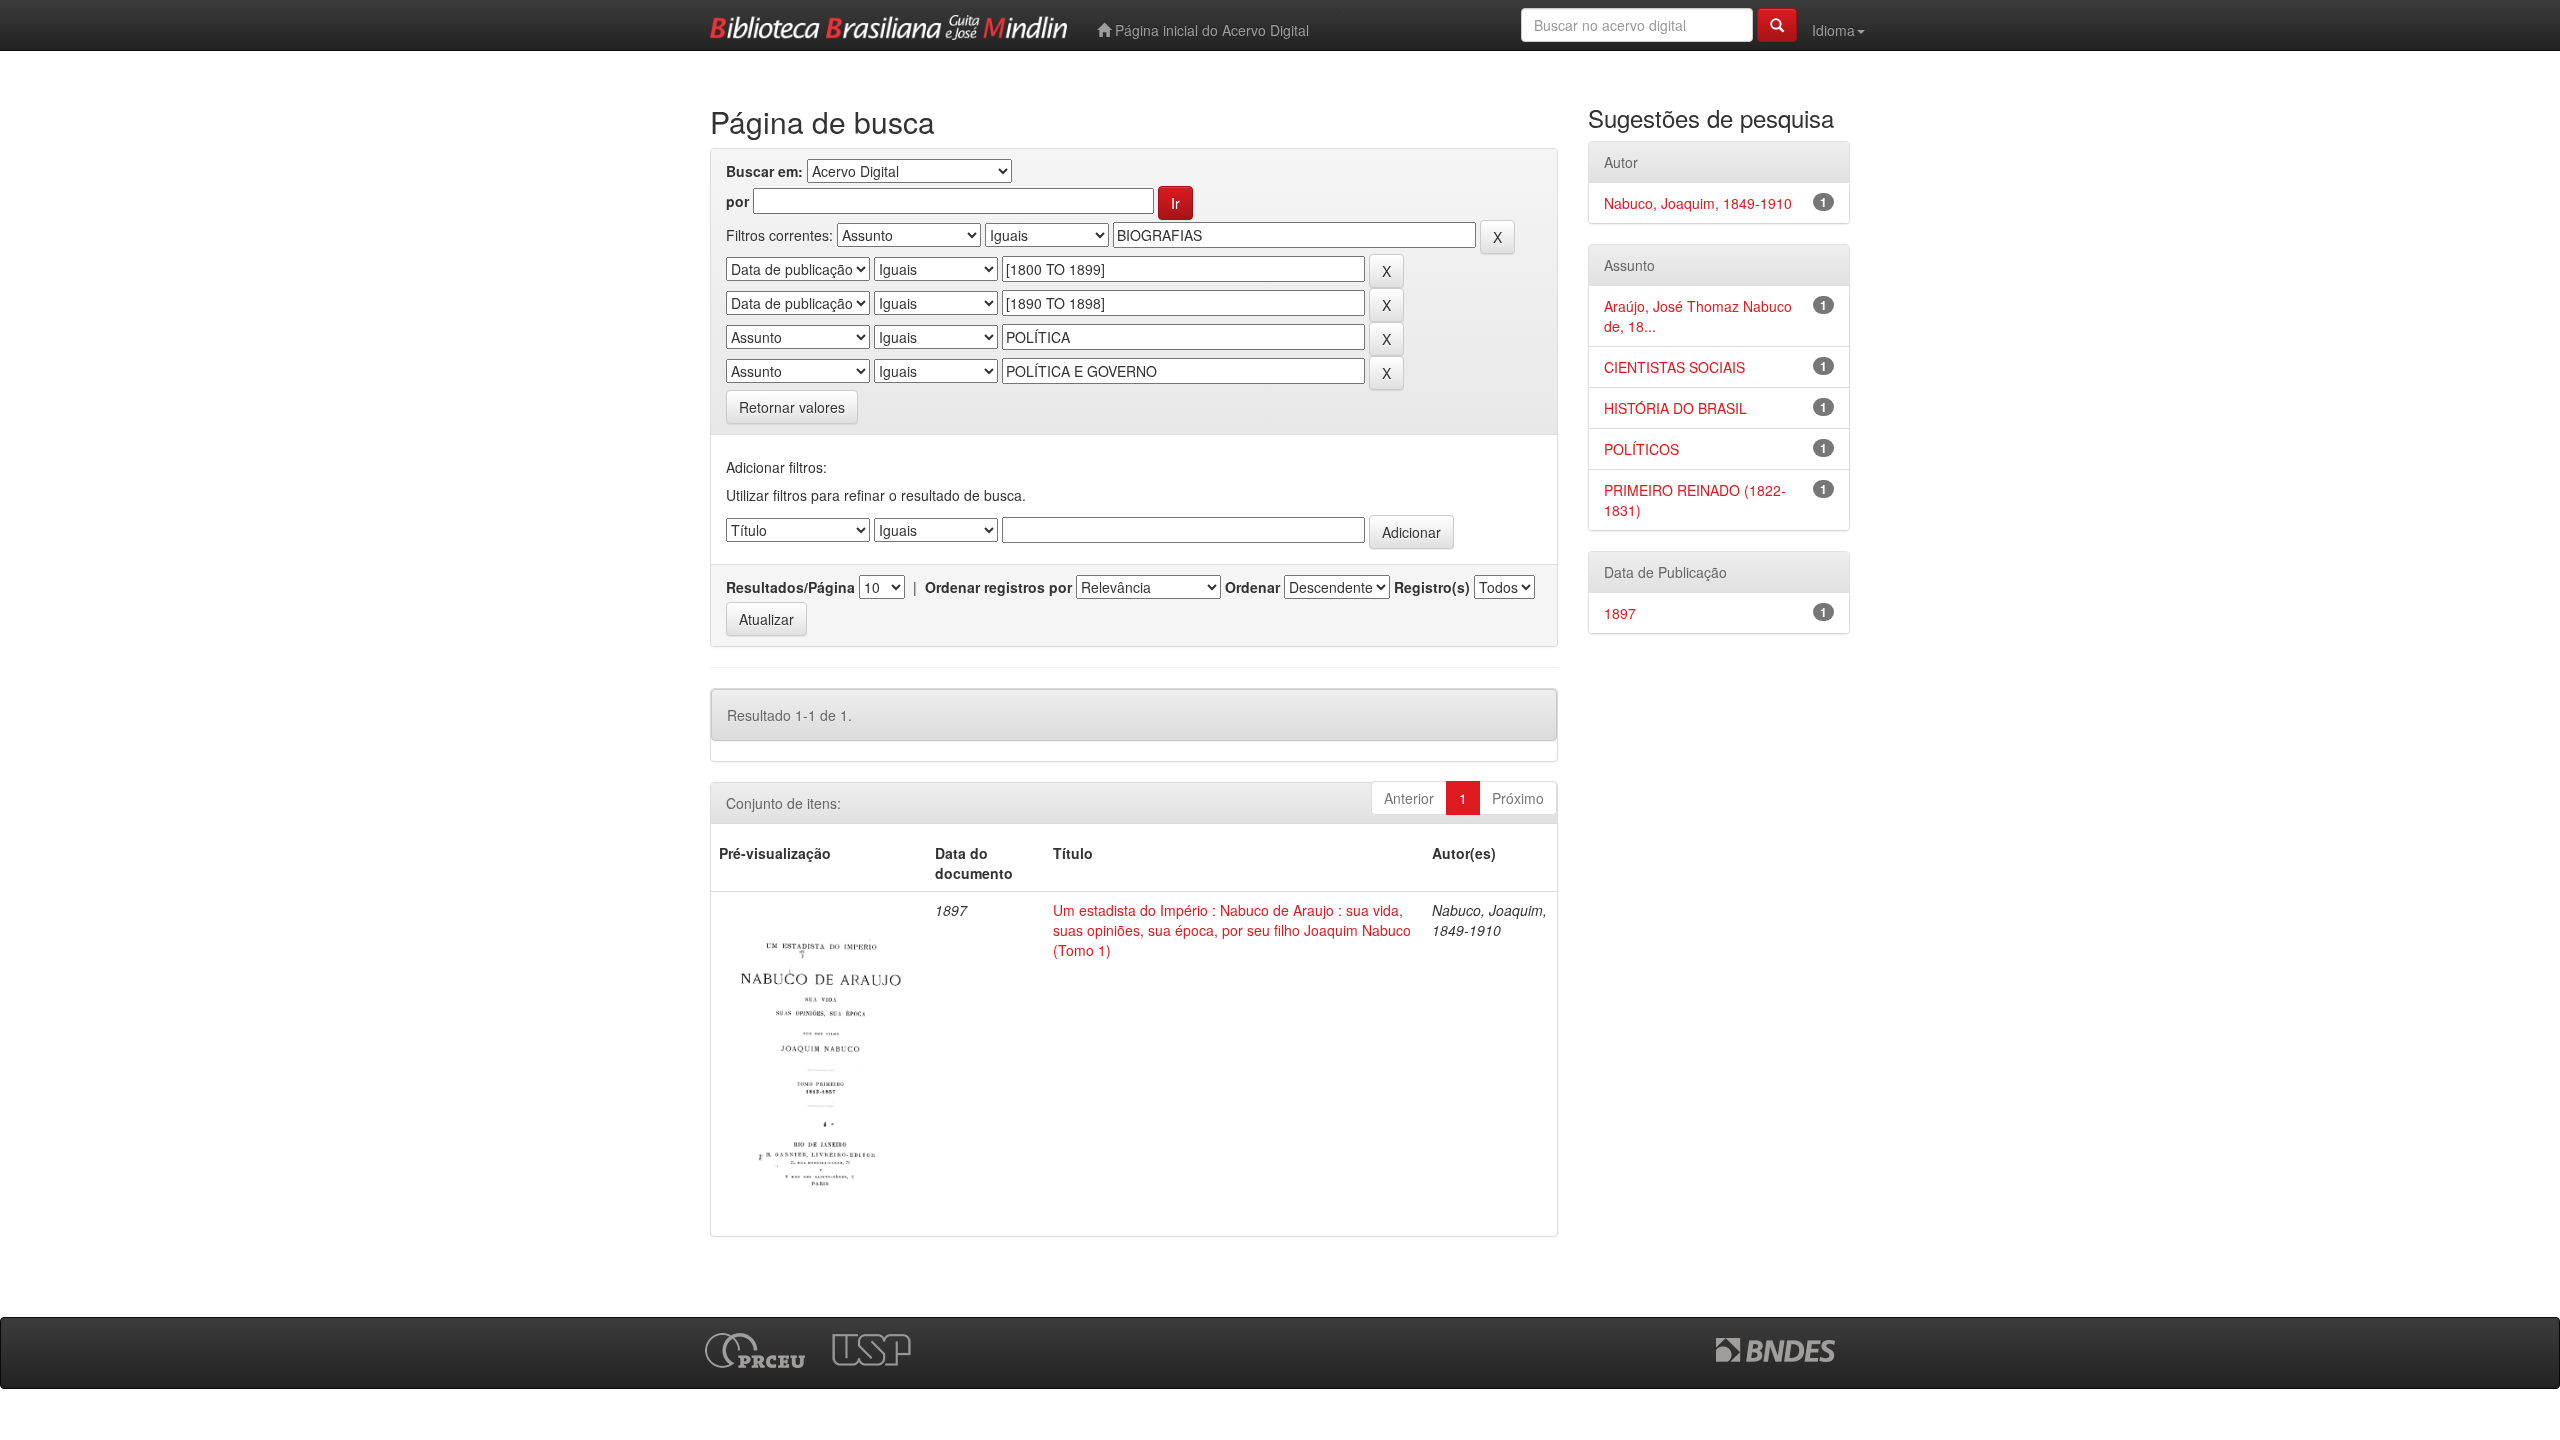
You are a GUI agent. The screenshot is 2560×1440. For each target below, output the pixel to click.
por (737, 201)
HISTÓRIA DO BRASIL (1675, 408)
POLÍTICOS (1641, 449)
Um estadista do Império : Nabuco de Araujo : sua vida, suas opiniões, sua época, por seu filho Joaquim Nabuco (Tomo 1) (1232, 930)
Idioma (1833, 30)
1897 (1620, 613)
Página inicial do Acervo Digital (1210, 30)
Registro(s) (1432, 587)
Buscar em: (764, 171)
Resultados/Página (790, 587)
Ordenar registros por (998, 587)
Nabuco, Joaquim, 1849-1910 (1698, 203)
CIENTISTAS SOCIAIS (1674, 367)
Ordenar (1252, 587)
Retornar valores (792, 407)
